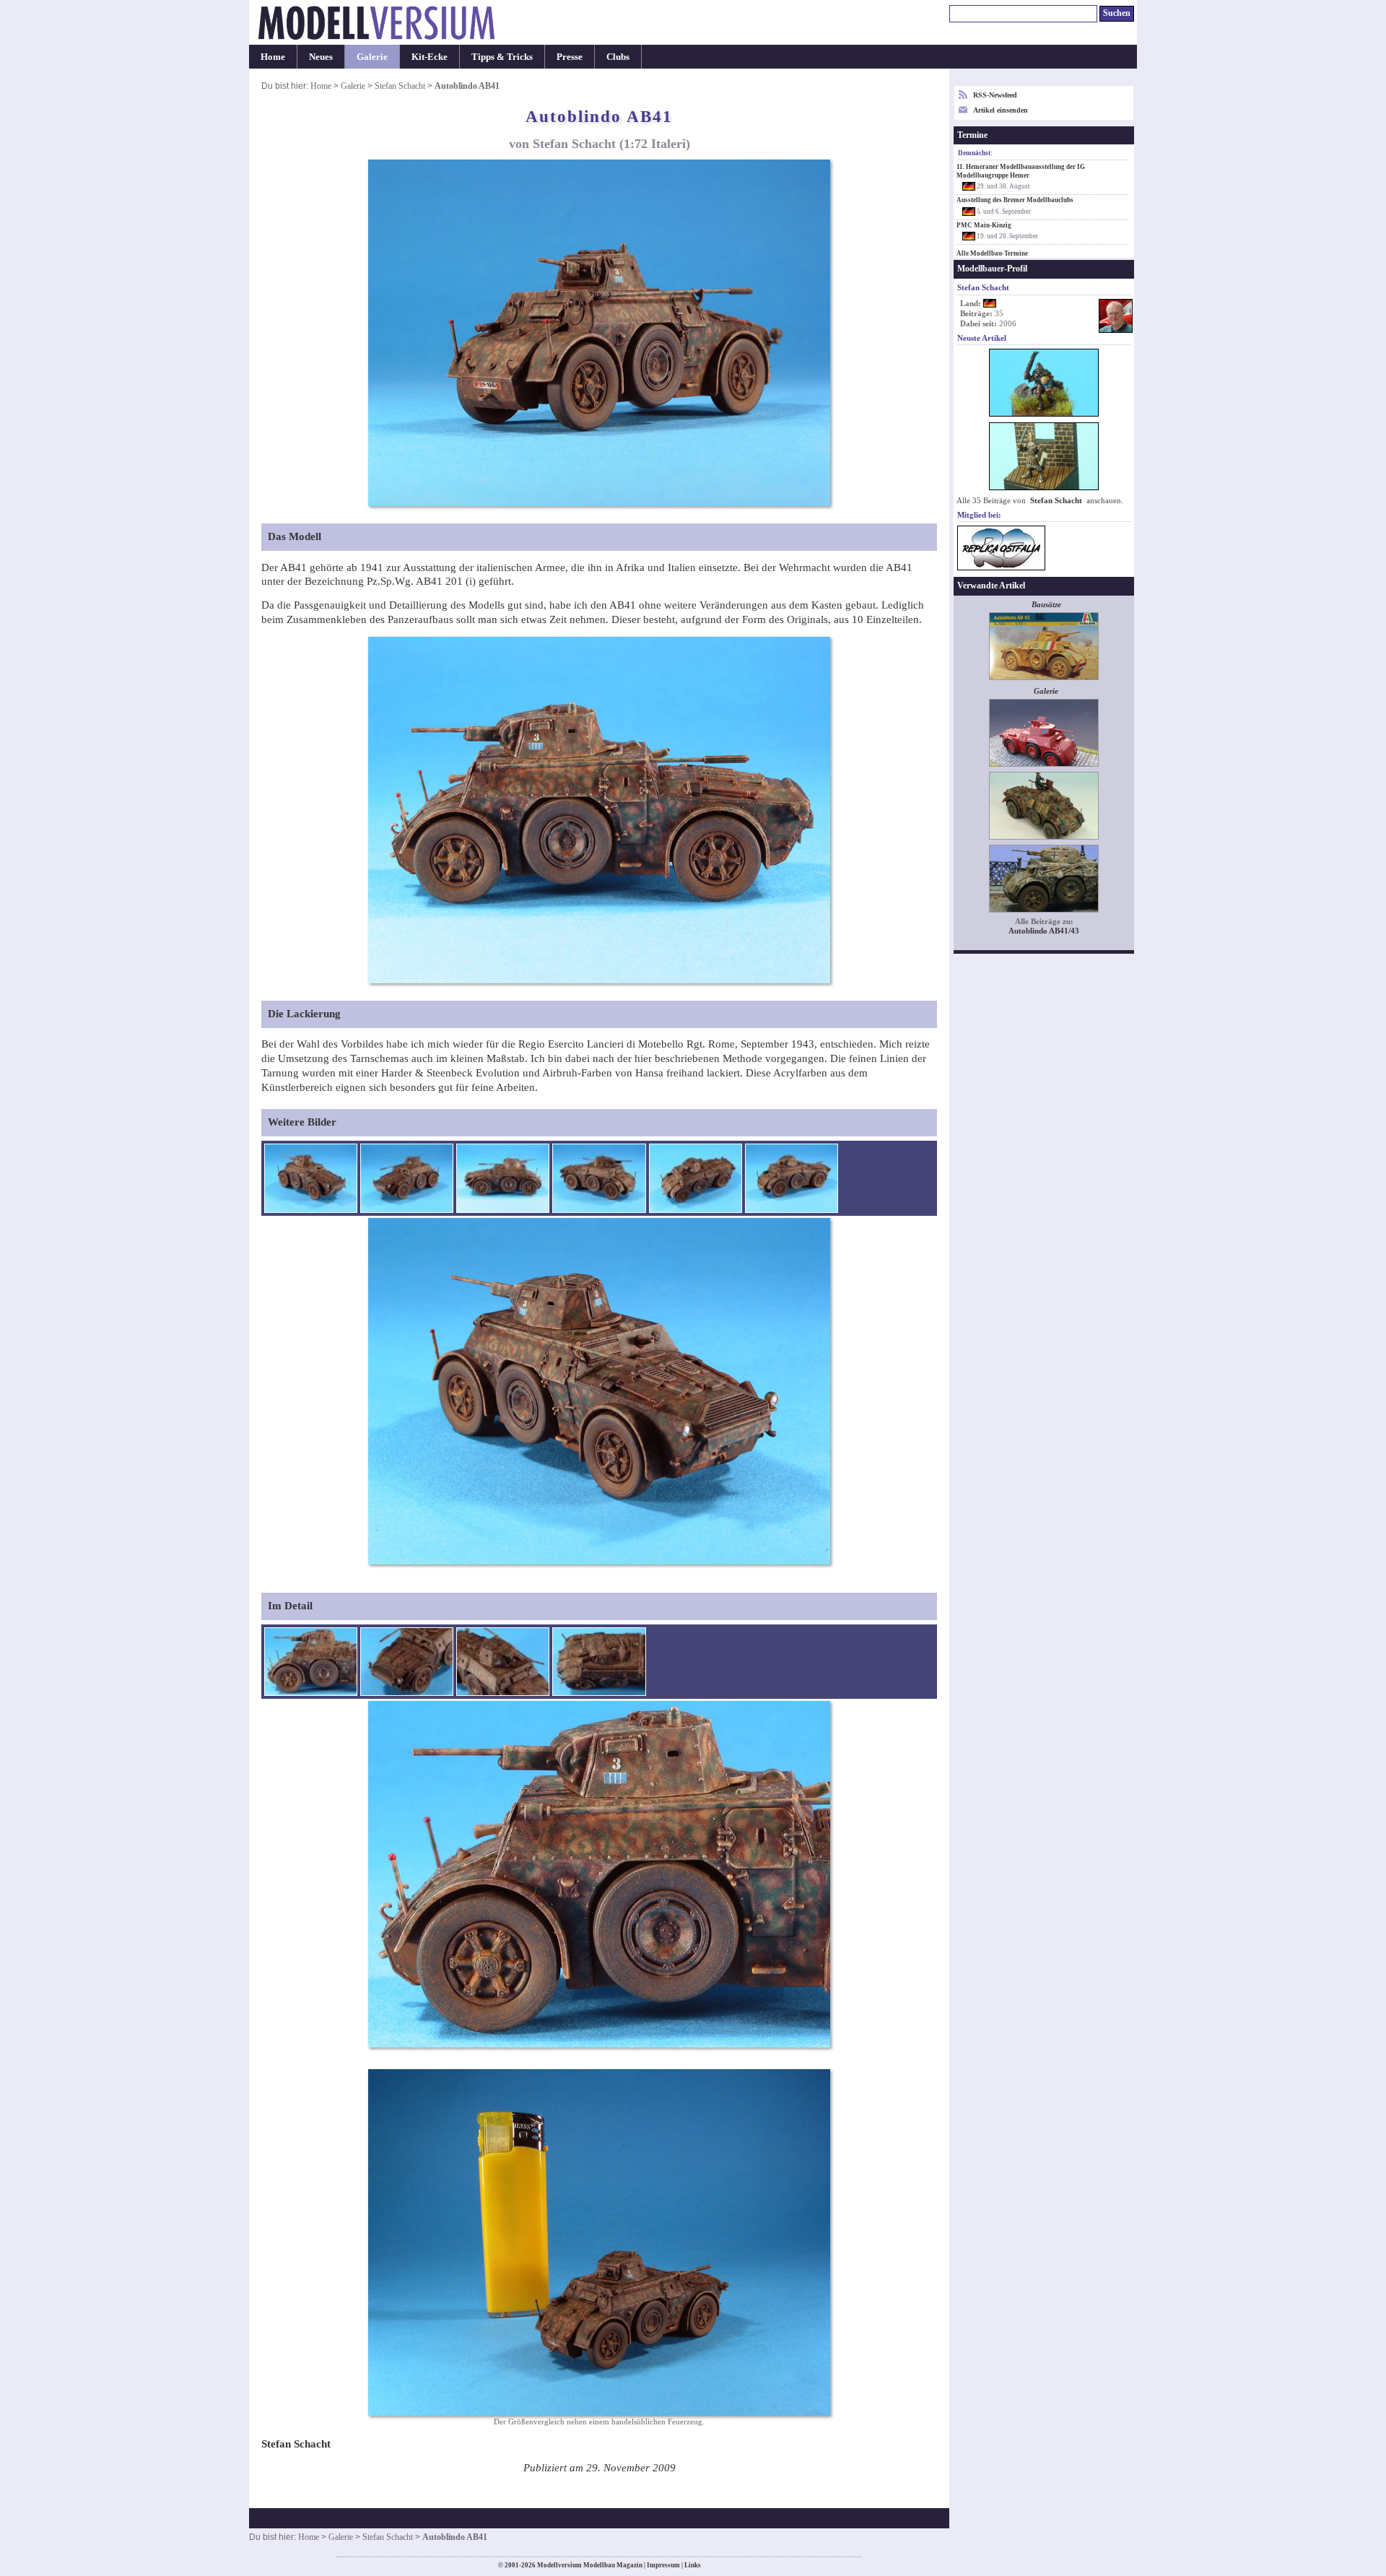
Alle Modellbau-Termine (992, 253)
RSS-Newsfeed (995, 95)
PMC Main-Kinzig (984, 225)
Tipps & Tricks (502, 57)
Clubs (618, 57)
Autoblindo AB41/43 (1044, 931)
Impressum (663, 2565)
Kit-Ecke (430, 57)
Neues (321, 57)
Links (693, 2565)
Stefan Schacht (400, 86)
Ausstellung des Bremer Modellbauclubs (1015, 200)
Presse (570, 57)
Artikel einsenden (1001, 110)
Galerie (372, 57)
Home (273, 57)
